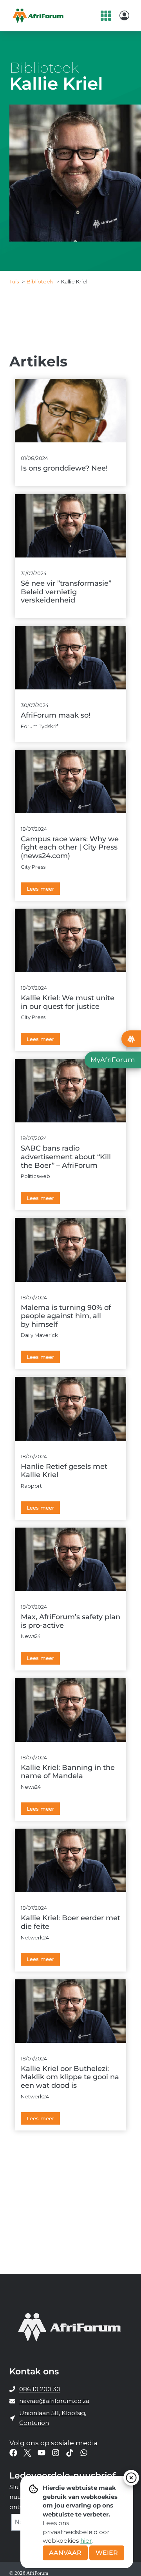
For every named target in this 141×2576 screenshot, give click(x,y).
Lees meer (40, 889)
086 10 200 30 (40, 2389)
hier (86, 2541)
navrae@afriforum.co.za (54, 2401)
